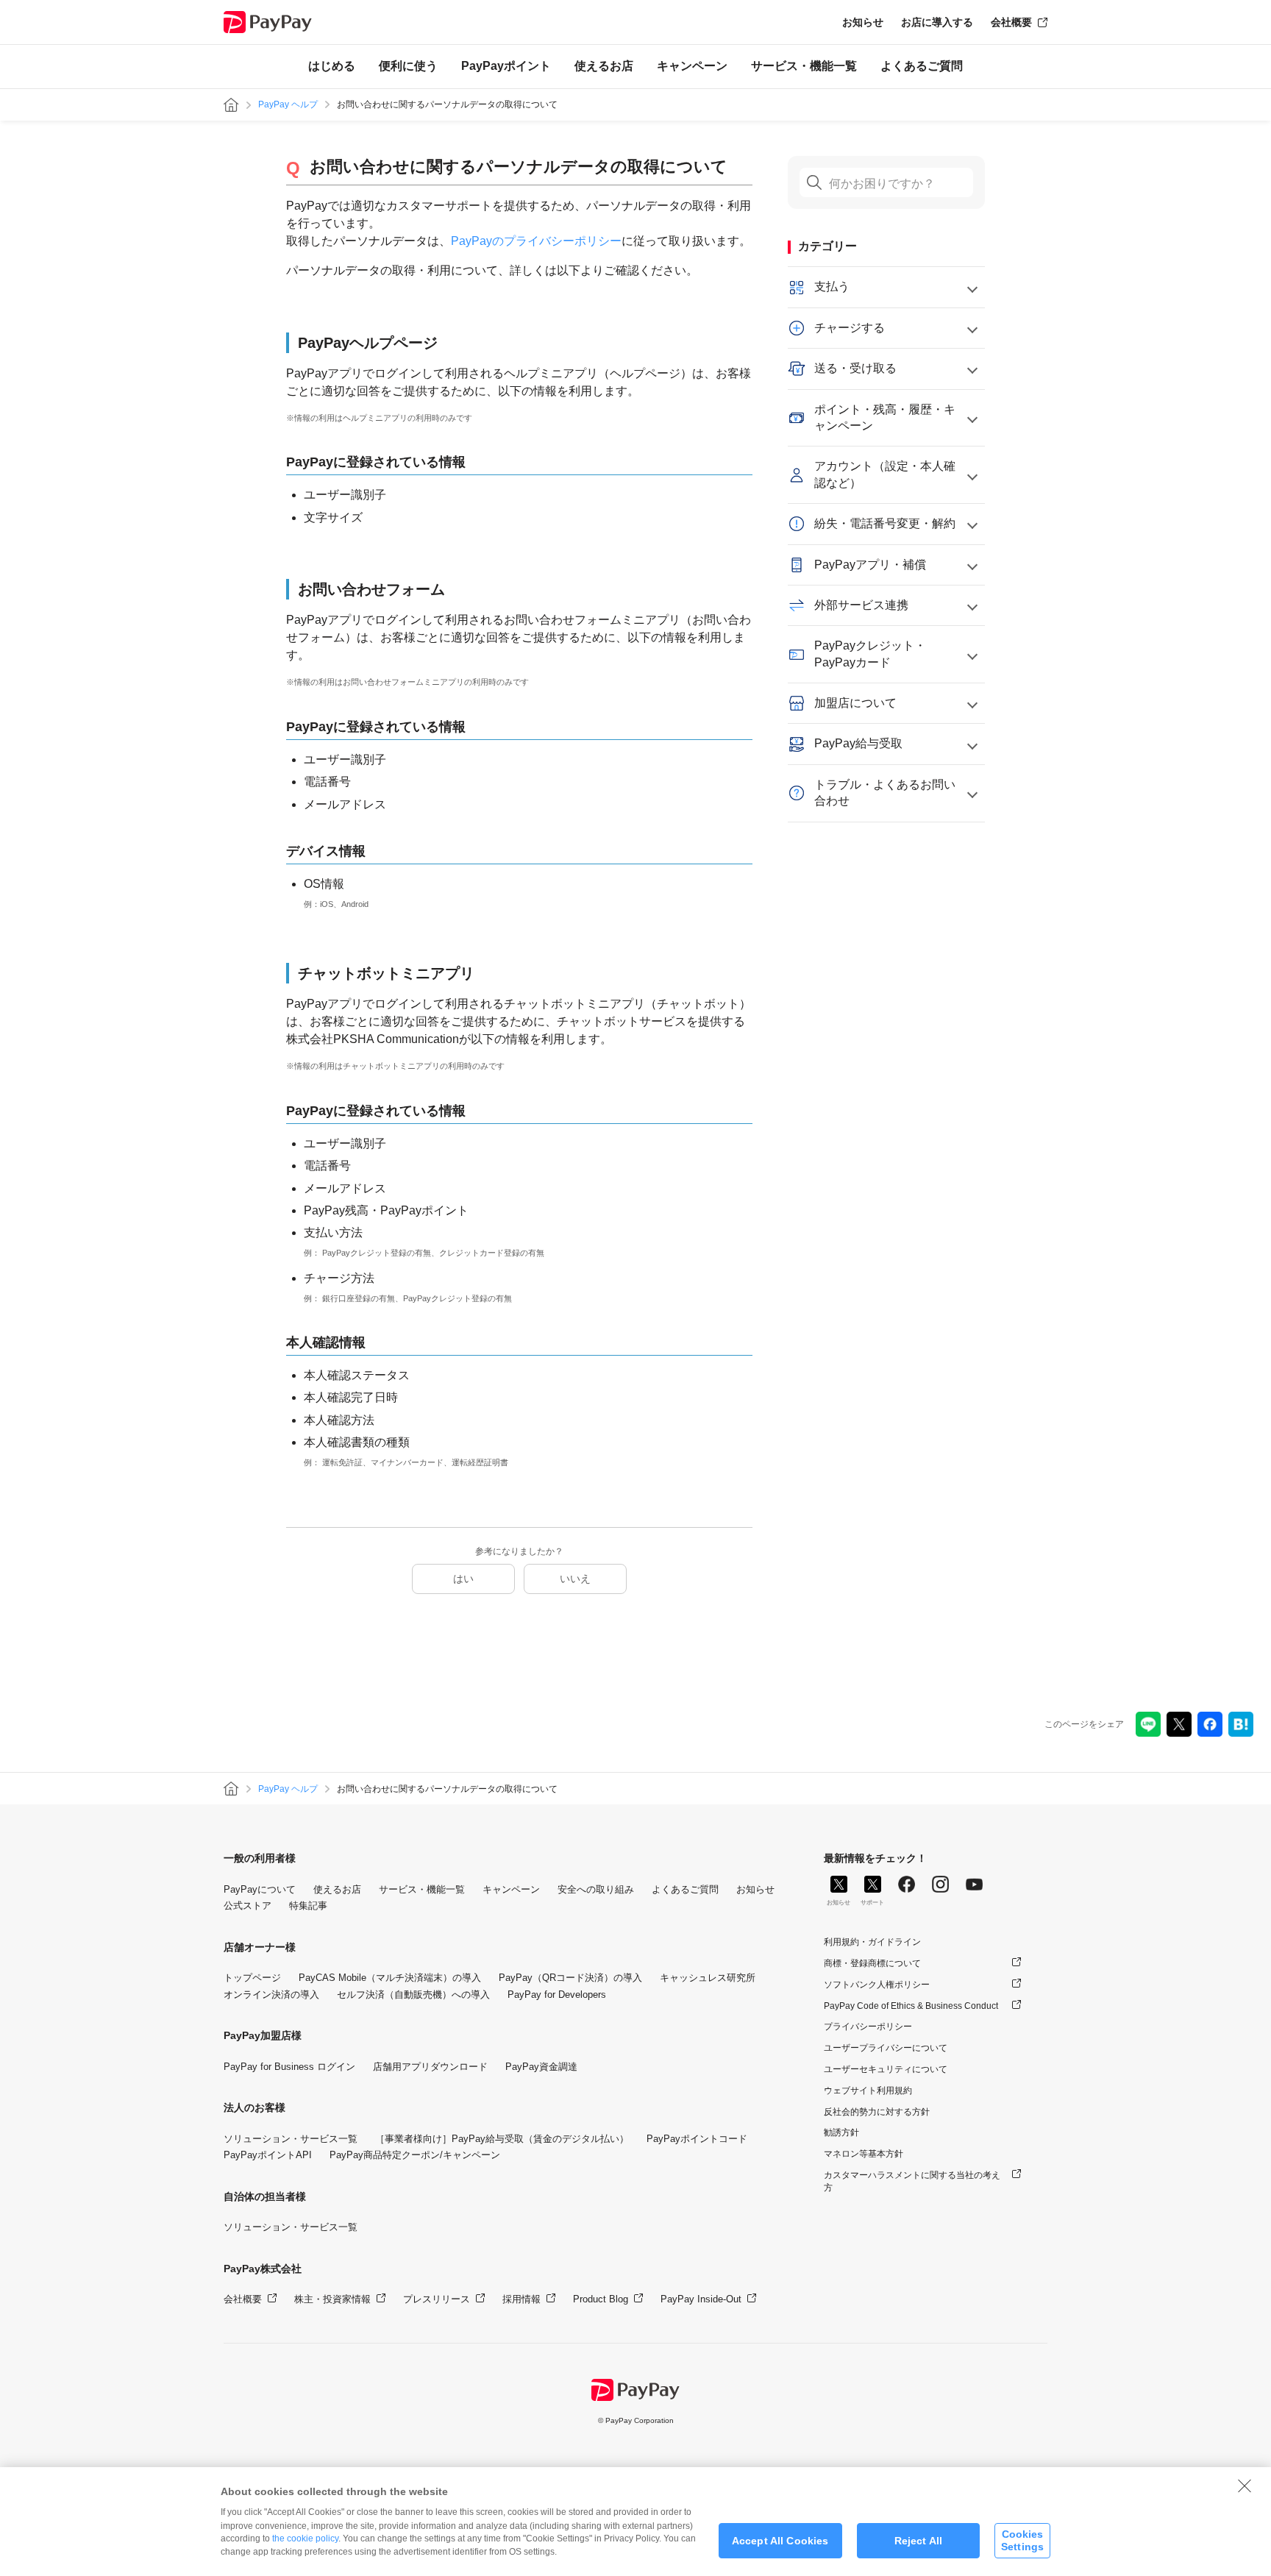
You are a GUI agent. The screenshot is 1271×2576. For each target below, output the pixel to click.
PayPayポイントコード (697, 2139)
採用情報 (521, 2299)
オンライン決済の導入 (271, 1995)
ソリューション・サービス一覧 (291, 2139)
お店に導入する (937, 22)
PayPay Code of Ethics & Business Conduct (911, 2006)
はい (463, 1579)
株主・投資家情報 (332, 2299)
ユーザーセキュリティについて (886, 2069)
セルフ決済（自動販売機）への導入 (413, 1995)
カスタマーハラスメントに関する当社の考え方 (912, 2181)
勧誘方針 (841, 2132)
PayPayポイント (506, 66)
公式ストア (248, 1906)
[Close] (1245, 2486)
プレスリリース (437, 2299)
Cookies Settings (1022, 2540)
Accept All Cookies (780, 2541)
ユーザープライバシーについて (886, 2048)
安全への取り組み (596, 1889)
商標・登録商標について (872, 1963)
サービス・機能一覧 (804, 66)
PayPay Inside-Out (701, 2299)
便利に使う (408, 66)
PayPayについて (260, 1889)
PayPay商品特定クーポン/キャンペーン (415, 2155)
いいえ (575, 1579)
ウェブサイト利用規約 (868, 2091)
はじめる (332, 66)
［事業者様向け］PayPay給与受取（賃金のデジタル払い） (502, 2139)
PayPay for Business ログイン (289, 2067)
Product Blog (601, 2299)
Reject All (918, 2541)
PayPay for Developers (557, 1995)
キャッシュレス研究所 (708, 1978)
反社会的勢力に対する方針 (877, 2112)
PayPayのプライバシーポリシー (536, 241)
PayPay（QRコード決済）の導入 (570, 1978)
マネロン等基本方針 (864, 2154)
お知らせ (863, 22)
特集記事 (308, 1906)
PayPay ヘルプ (288, 104)
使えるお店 (604, 66)
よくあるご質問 (922, 66)
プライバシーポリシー (868, 2027)
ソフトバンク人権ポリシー (877, 1985)
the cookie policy (305, 2538)
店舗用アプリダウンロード (430, 2067)
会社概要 (1011, 22)
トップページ (252, 1978)
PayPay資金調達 (541, 2067)
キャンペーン (692, 66)
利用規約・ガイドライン (872, 1942)
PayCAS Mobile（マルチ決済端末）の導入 (390, 1978)
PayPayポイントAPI (268, 2155)
